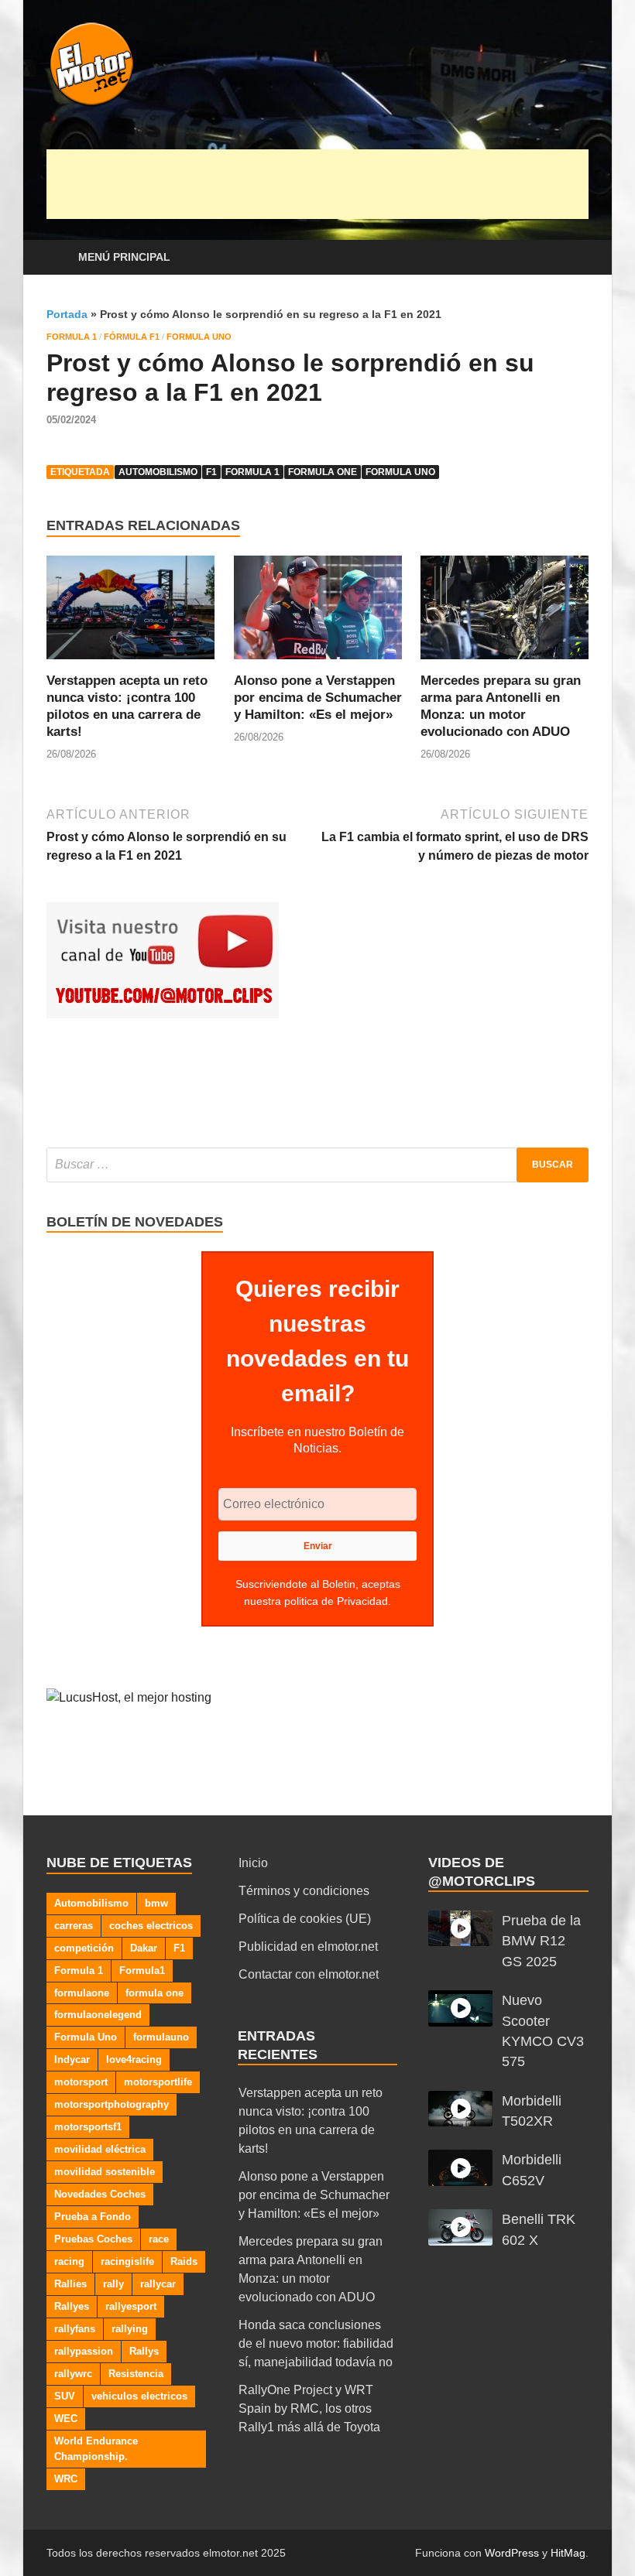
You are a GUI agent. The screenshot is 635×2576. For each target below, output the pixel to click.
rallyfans (75, 2329)
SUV (65, 2396)
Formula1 (142, 1970)
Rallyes (72, 2306)
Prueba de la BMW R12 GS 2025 (541, 1941)
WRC (66, 2479)
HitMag (568, 2553)
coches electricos (151, 1926)
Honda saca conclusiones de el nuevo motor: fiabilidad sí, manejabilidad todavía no (316, 2343)
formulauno (161, 2037)
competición (84, 1948)
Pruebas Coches (93, 2239)
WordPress (512, 2553)
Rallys (144, 2351)
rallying (130, 2329)
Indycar (72, 2059)
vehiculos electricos (139, 2396)
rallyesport (131, 2306)
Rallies (70, 2284)
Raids (184, 2261)
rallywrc (73, 2374)
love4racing (134, 2059)
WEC (66, 2419)
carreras (74, 1926)
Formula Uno (199, 337)
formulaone (82, 1993)
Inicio (253, 1863)
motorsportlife (158, 2082)
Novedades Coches (100, 2194)
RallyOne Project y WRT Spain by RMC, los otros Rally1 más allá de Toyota (309, 2408)
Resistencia (136, 2374)
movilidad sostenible (105, 2172)
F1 (211, 472)
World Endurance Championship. (96, 2449)
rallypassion (84, 2351)
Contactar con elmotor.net (309, 1974)
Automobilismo (158, 472)
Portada (67, 314)
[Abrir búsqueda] (573, 258)
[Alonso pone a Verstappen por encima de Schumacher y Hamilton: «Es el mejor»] (318, 612)
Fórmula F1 (132, 337)
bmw (156, 1903)
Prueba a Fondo (93, 2217)
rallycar (158, 2284)
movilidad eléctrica (100, 2149)
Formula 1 (72, 337)
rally (113, 2284)
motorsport (81, 2082)
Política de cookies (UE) (305, 1919)
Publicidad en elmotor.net (308, 1947)
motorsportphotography (112, 2104)
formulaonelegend (98, 2015)
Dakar (144, 1948)
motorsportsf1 (88, 2127)
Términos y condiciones (304, 1891)
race (159, 2239)
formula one (323, 472)
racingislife (127, 2261)
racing (69, 2261)
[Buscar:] (317, 1165)
